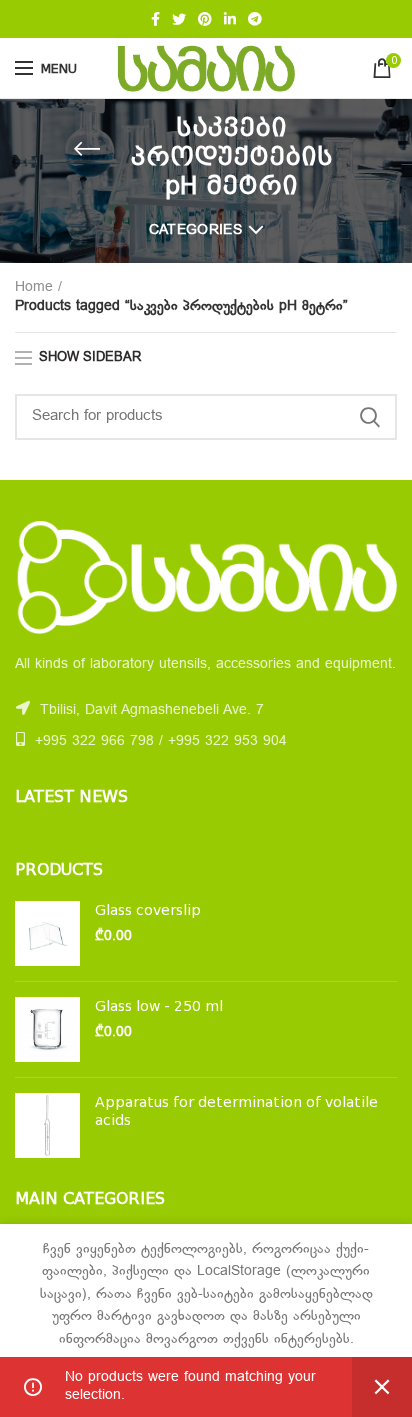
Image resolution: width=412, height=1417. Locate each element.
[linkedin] (230, 19)
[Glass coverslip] (47, 933)
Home (34, 287)
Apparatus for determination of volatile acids (236, 1111)
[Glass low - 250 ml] (47, 1029)
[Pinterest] (205, 19)
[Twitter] (179, 19)
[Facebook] (155, 19)
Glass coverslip (148, 910)
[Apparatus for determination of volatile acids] (47, 1125)
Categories (195, 230)
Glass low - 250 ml (159, 1006)
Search (370, 417)
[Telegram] (255, 19)
